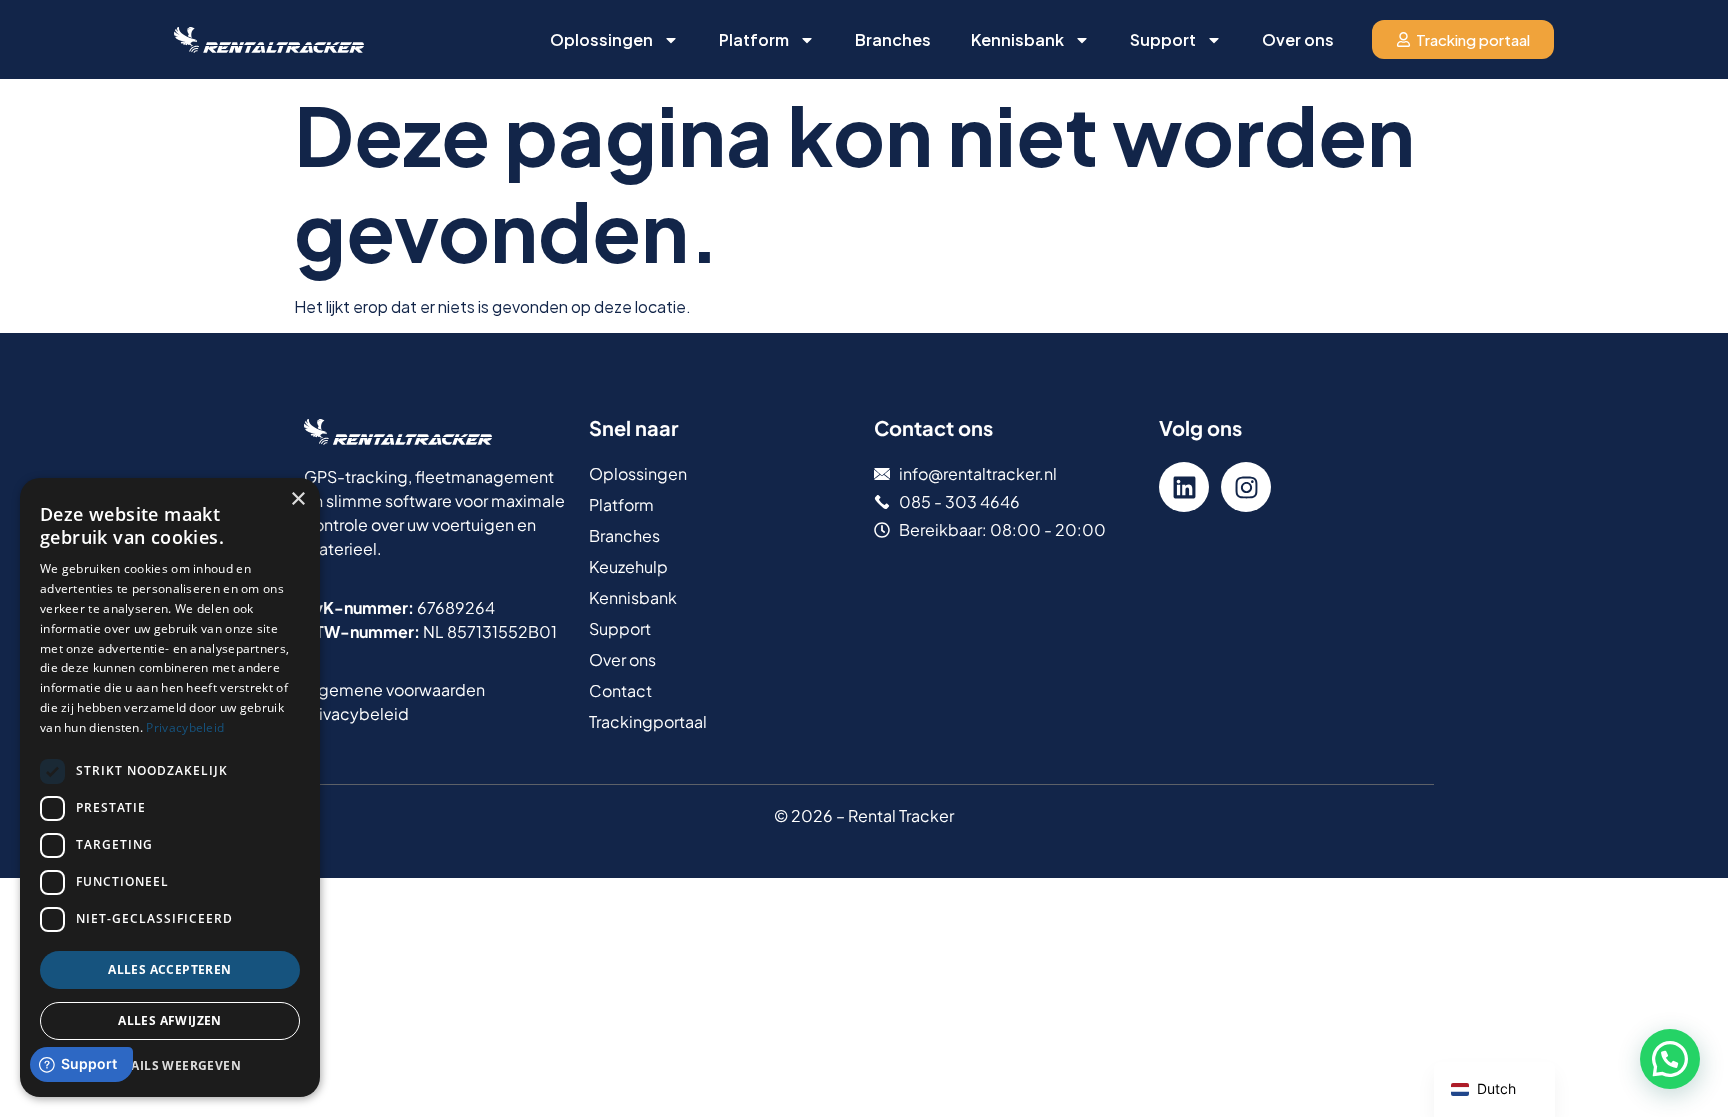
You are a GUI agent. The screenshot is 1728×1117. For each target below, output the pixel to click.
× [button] (297, 499)
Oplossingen (601, 39)
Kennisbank (1017, 39)
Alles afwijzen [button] (170, 1020)
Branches (893, 39)
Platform (754, 39)
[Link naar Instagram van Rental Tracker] (1246, 487)
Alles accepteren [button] (169, 969)
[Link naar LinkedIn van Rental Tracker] (1184, 487)
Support (1163, 39)
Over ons (1298, 39)
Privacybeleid (185, 727)
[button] (1670, 1059)
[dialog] (170, 787)
